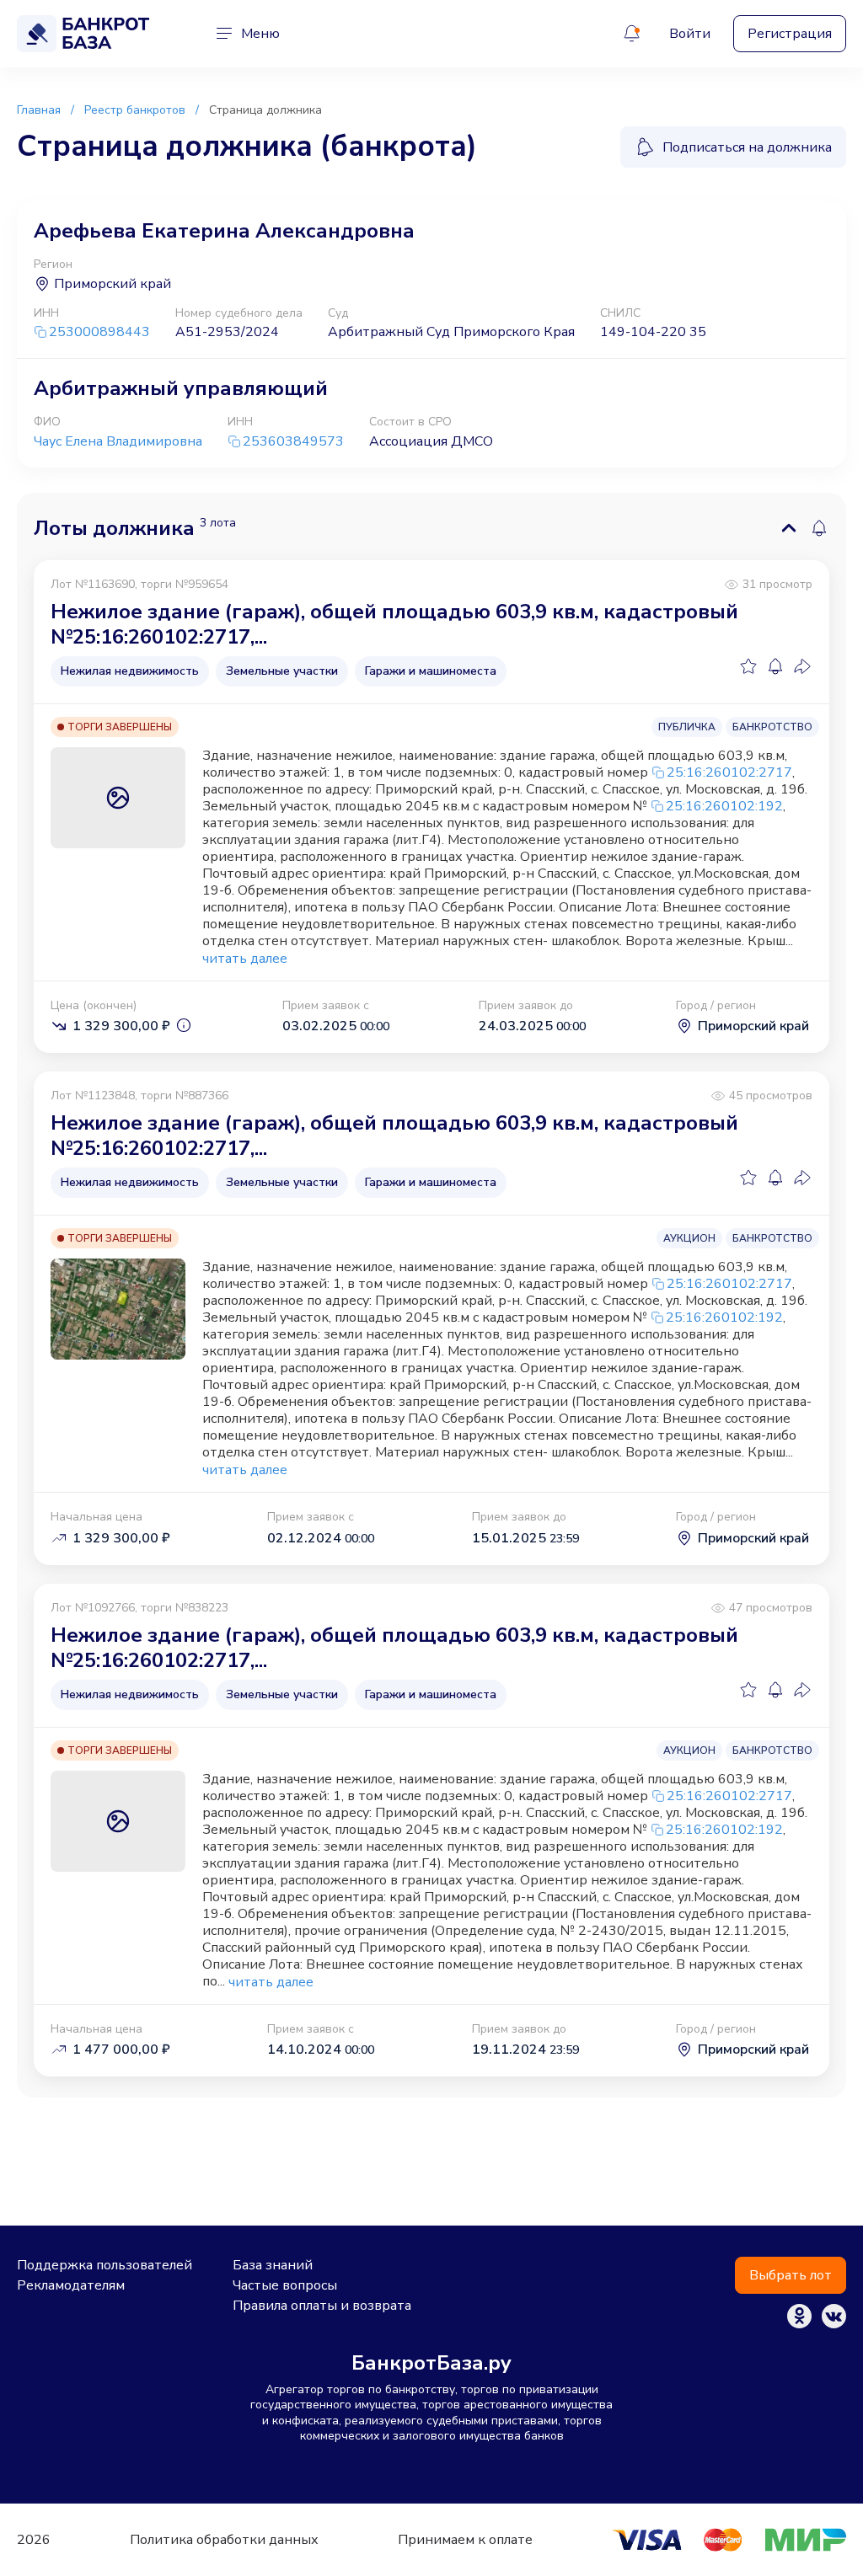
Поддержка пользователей (105, 2265)
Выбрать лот (791, 2275)
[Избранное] (748, 666)
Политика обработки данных (224, 2540)
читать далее (245, 959)
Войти (690, 34)
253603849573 (293, 442)
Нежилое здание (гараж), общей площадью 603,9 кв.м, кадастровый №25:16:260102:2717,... (394, 624)
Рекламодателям (71, 2285)
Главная (39, 110)
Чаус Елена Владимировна (118, 441)
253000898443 (99, 332)
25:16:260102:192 (724, 806)
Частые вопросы (285, 2285)
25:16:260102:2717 (729, 772)
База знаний (273, 2265)
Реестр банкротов (135, 110)
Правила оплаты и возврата (322, 2306)
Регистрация (790, 34)
